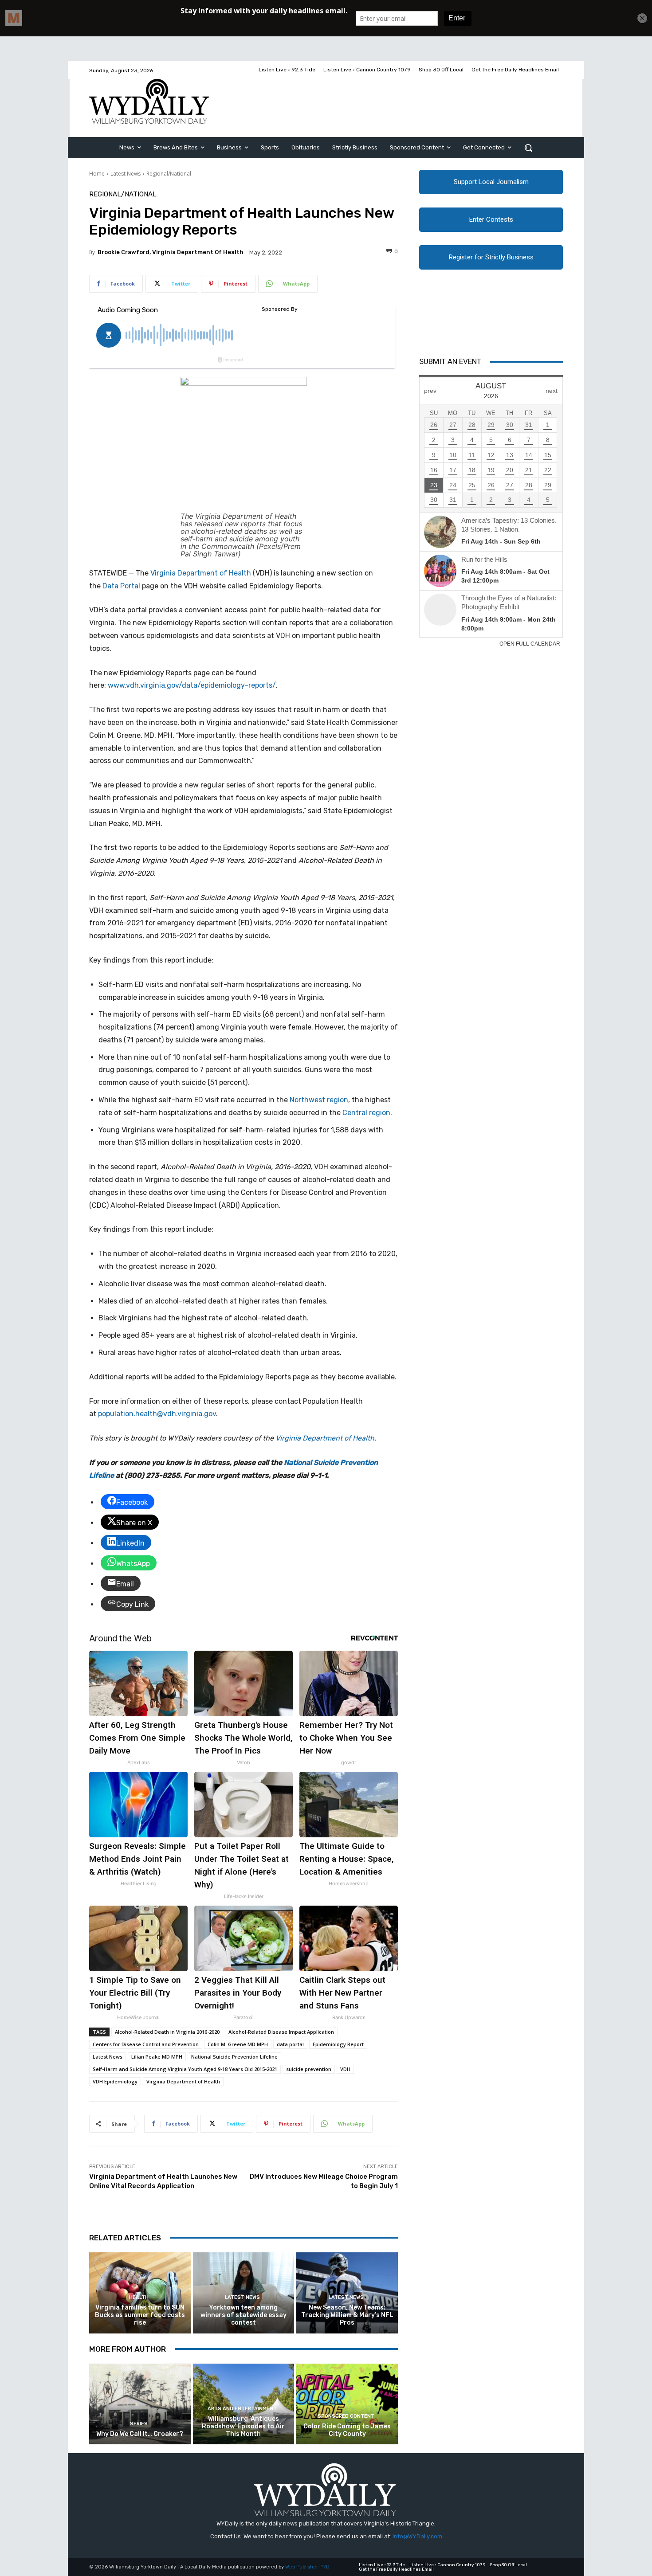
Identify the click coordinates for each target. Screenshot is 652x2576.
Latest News (126, 174)
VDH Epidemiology (115, 2081)
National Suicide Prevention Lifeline (234, 2057)
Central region (366, 1113)
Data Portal (121, 586)
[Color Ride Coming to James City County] (347, 2404)
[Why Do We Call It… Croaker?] (140, 2404)
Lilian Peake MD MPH (157, 2057)
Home (97, 174)
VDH (345, 2069)
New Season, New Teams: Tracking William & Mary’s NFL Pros (347, 2315)
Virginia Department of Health (201, 573)
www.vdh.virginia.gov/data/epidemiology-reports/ (192, 685)
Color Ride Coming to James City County (347, 2430)
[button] (528, 148)
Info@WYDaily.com (417, 2536)
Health (139, 2297)
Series (139, 2424)
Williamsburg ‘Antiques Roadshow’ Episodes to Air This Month (243, 2426)
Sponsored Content (346, 2416)
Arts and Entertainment (242, 2409)
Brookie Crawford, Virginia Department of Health (171, 252)
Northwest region (319, 1100)
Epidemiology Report (338, 2044)
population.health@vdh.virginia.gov (157, 1414)
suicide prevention (309, 2069)
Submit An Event (450, 361)
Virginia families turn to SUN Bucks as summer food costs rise (140, 2315)
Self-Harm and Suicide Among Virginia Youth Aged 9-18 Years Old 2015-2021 (185, 2069)
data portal (290, 2044)
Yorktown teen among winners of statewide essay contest (244, 2315)
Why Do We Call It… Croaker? (140, 2434)
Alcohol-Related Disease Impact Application (281, 2032)
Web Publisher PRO (307, 2567)
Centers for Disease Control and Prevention (146, 2044)
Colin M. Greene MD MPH (238, 2044)
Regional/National (169, 174)
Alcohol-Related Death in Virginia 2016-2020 (167, 2032)
